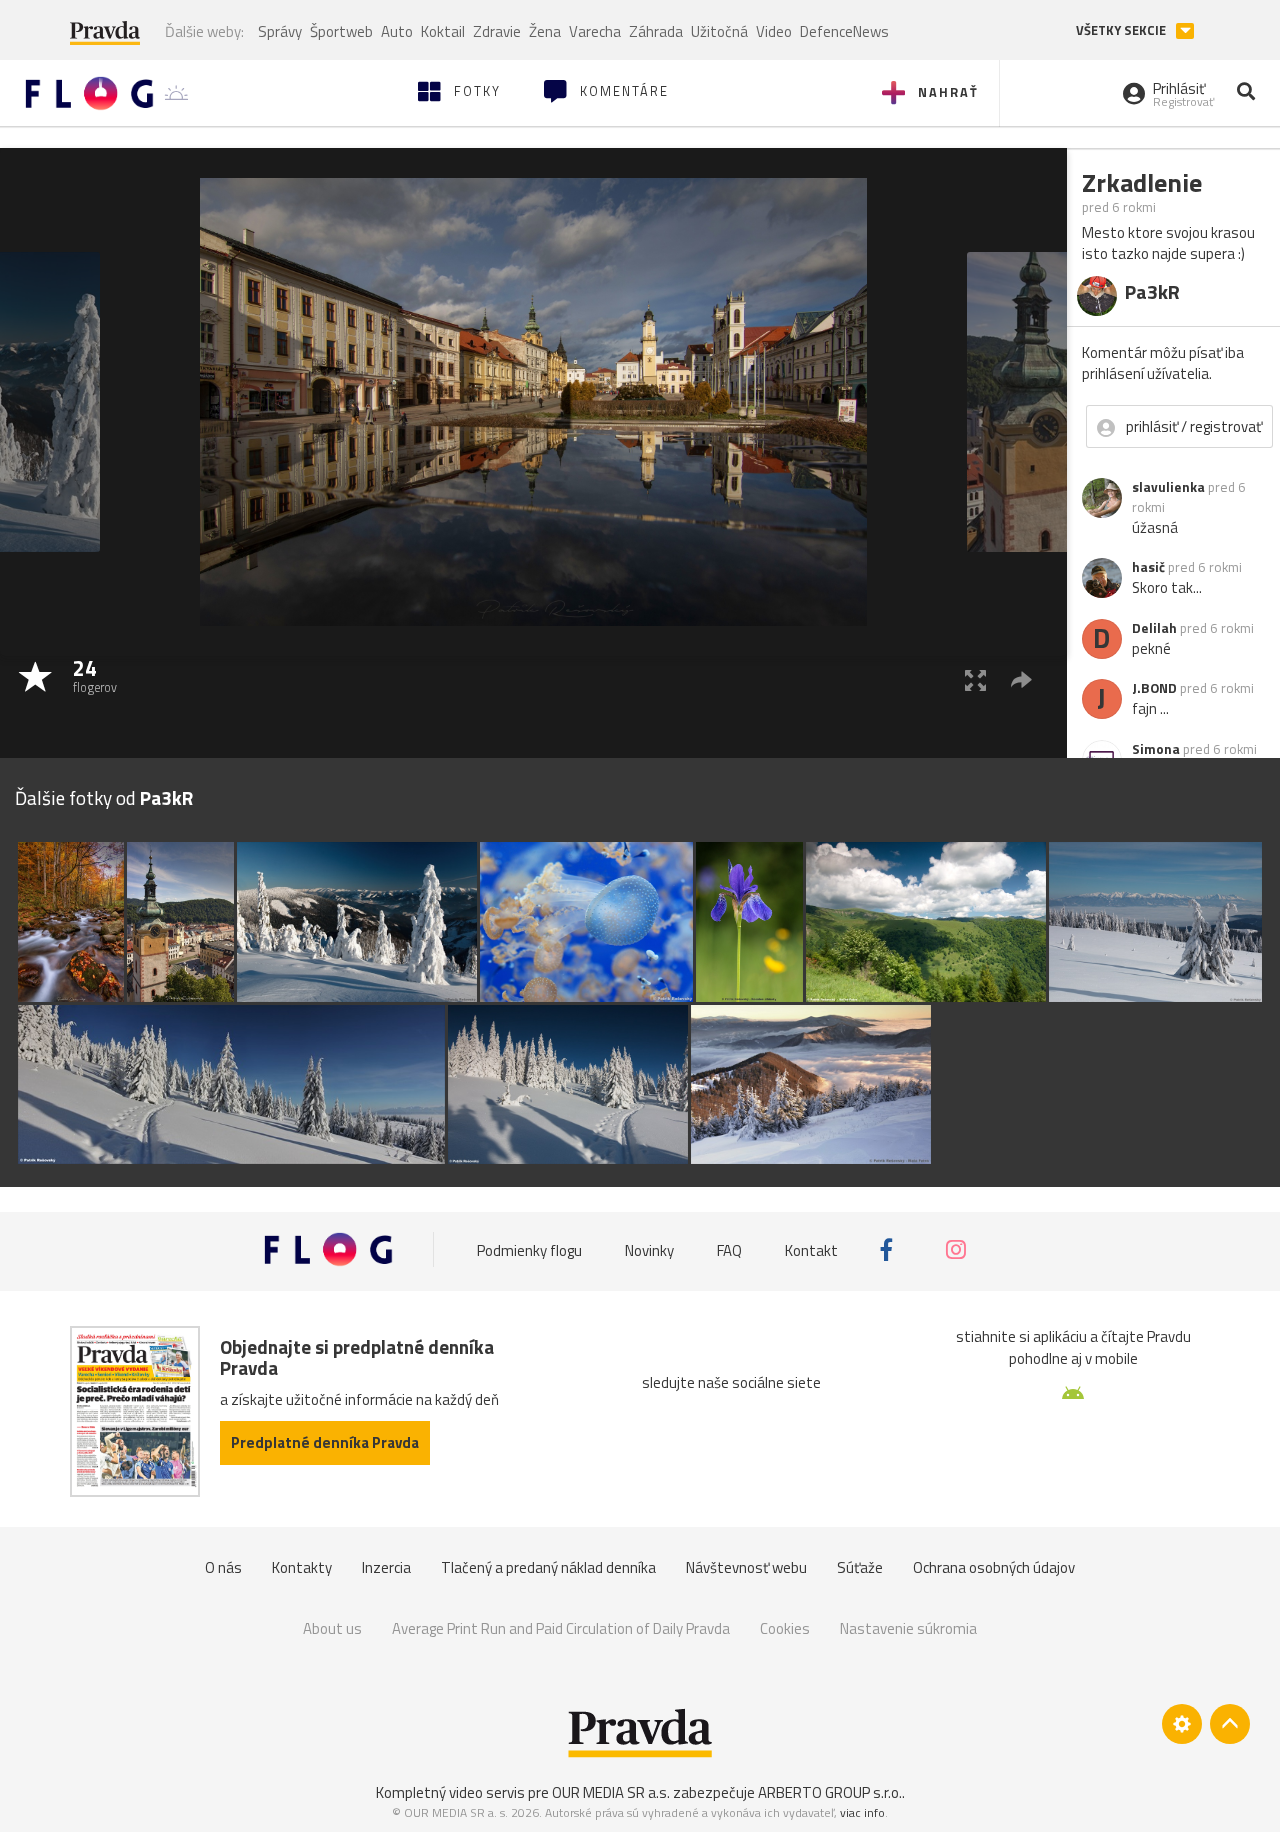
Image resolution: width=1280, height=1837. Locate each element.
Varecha (595, 31)
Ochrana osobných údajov (994, 1567)
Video (774, 31)
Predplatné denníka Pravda (325, 1442)
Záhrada (656, 31)
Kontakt (811, 1249)
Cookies (785, 1628)
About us (332, 1628)
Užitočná (719, 31)
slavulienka (1168, 487)
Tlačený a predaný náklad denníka (548, 1567)
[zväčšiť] (975, 679)
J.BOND (1154, 688)
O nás (223, 1567)
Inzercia (386, 1567)
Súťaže (860, 1567)
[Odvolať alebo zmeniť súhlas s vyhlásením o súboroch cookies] (1182, 1724)
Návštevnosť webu (746, 1567)
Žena (545, 31)
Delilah (1154, 628)
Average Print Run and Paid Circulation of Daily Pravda (561, 1628)
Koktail (443, 31)
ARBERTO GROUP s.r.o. (830, 1792)
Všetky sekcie (1122, 30)
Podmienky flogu (529, 1249)
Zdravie (497, 31)
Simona (1156, 749)
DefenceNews (844, 31)
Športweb (341, 31)
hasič (1148, 567)
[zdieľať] (1021, 679)
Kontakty (302, 1567)
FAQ (729, 1249)
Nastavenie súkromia (908, 1628)
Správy (280, 31)
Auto (397, 31)
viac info (862, 1812)
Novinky (649, 1249)
